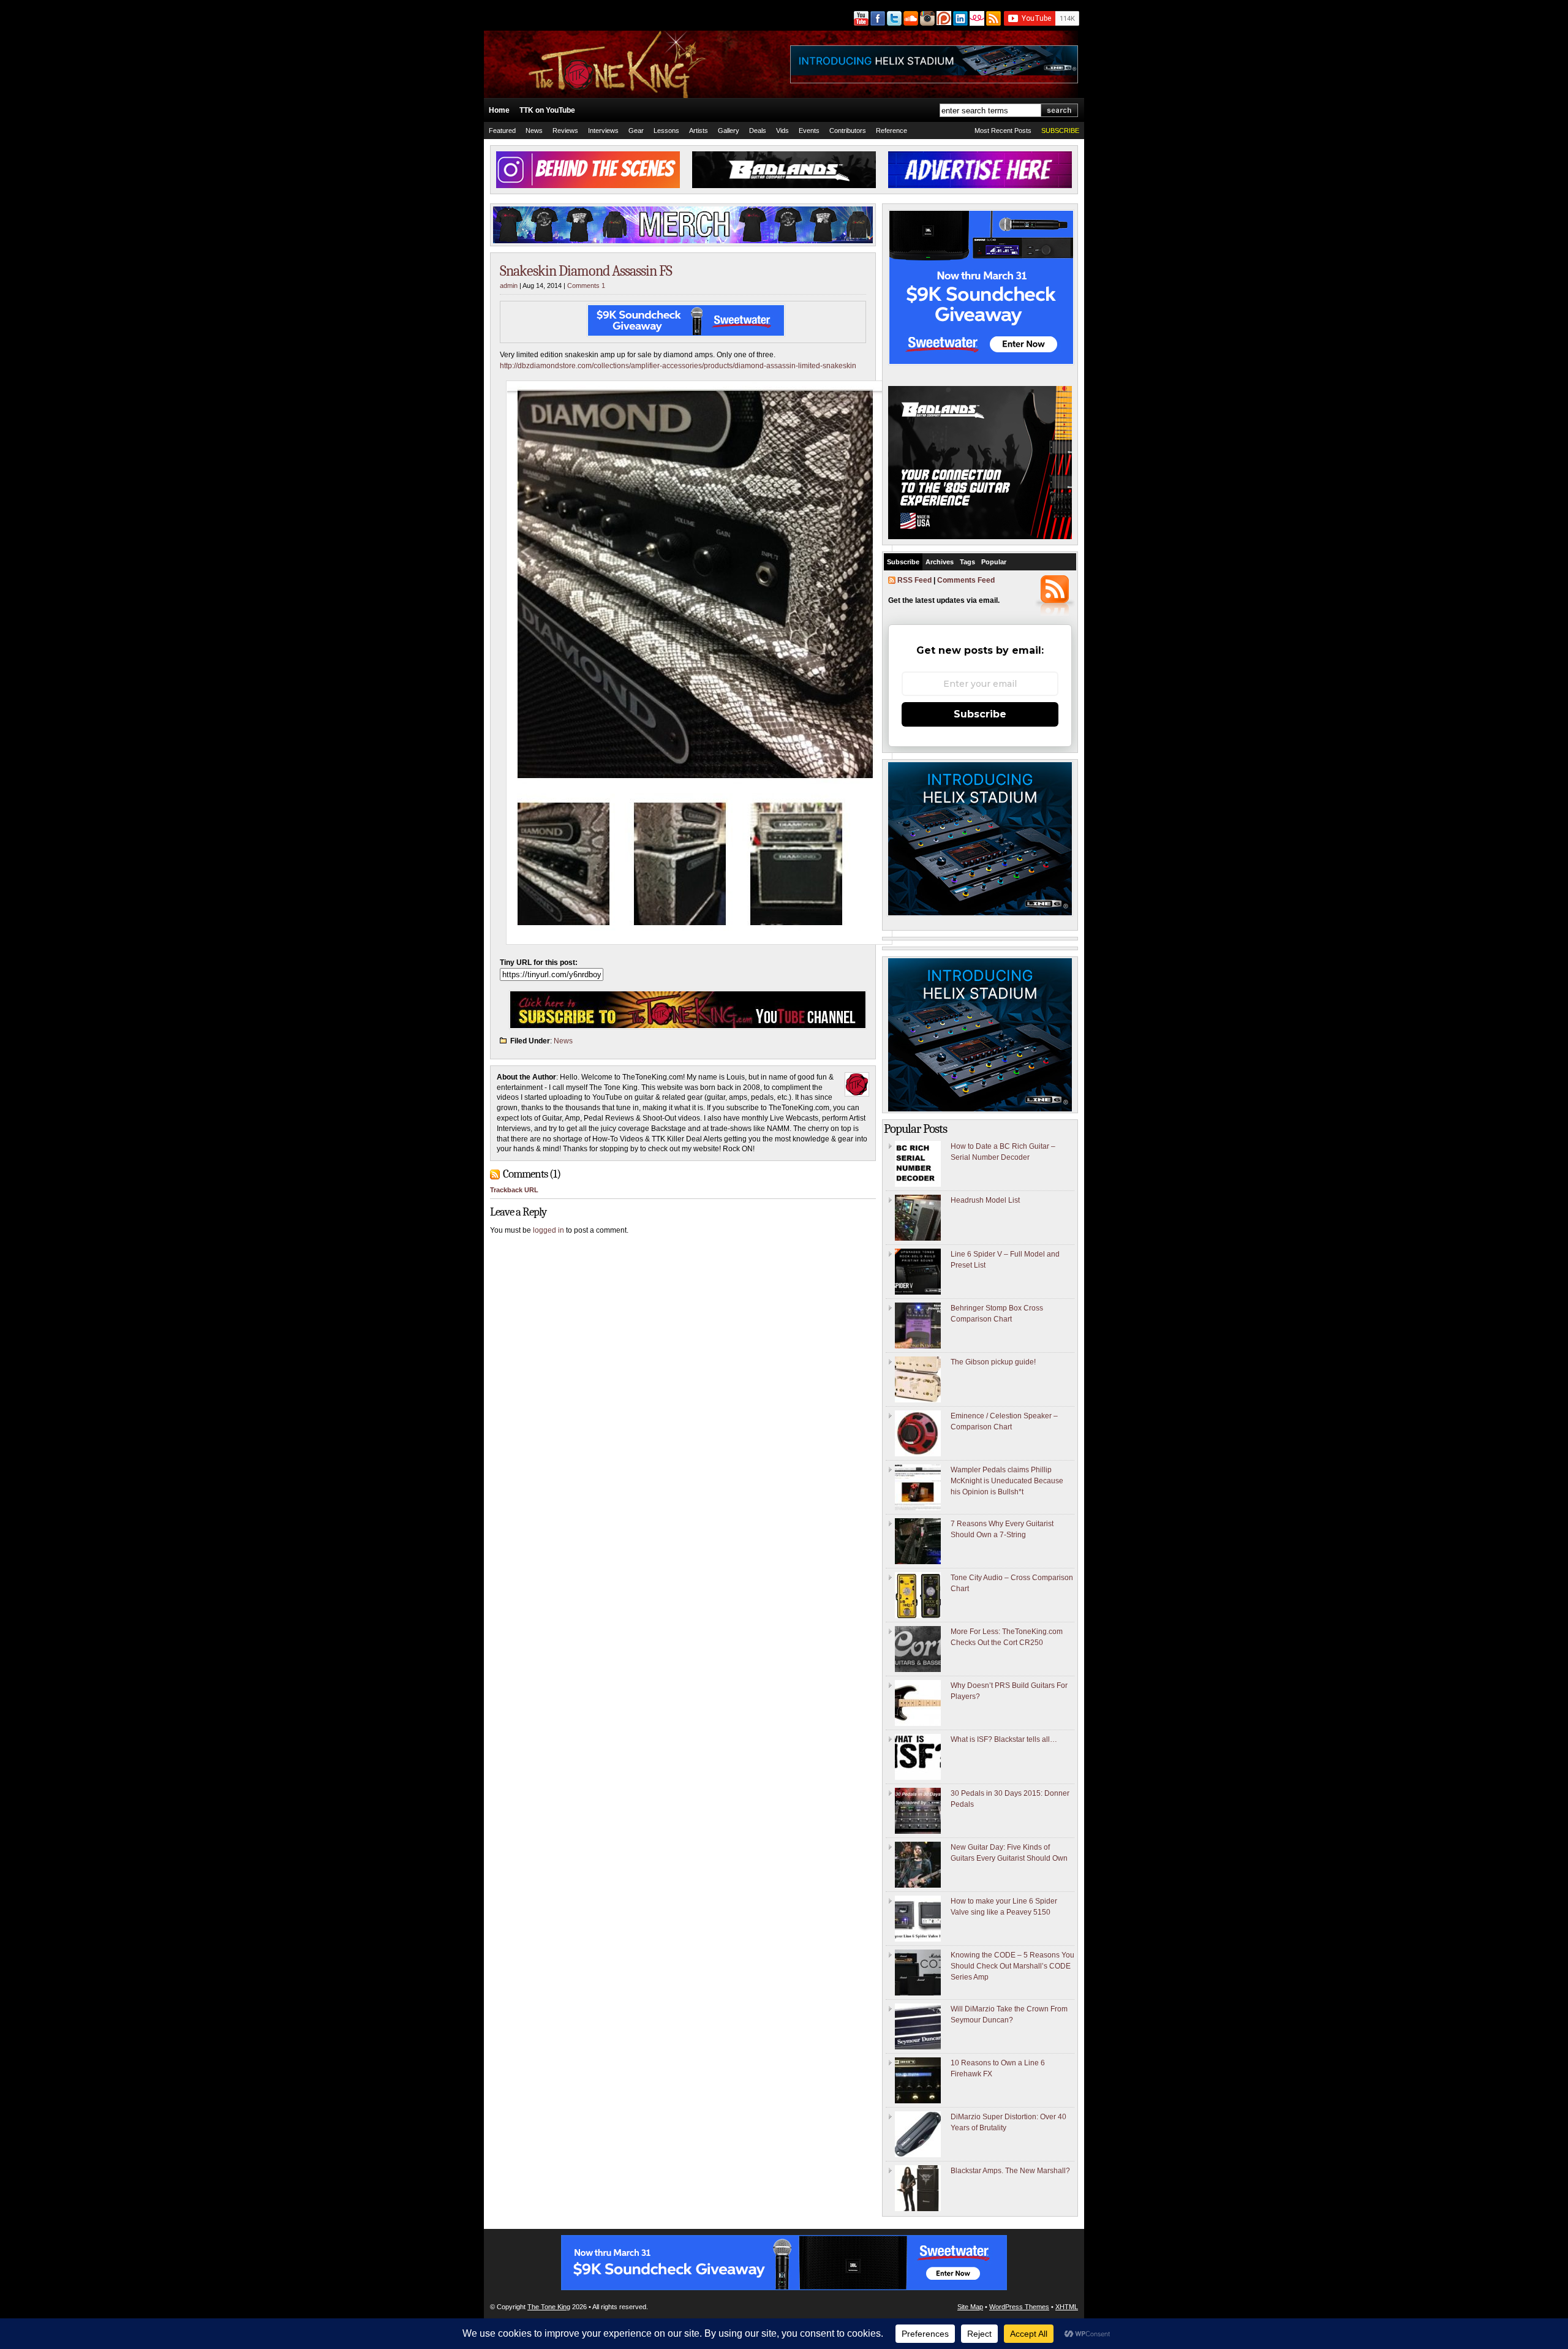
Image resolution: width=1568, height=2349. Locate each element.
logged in (548, 1230)
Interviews (603, 130)
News (534, 130)
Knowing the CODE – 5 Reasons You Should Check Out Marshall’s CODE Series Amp (1012, 1966)
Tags (967, 562)
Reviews (565, 130)
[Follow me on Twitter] (893, 18)
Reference (891, 130)
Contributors (848, 130)
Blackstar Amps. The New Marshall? (1010, 2171)
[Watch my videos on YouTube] (860, 18)
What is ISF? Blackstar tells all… (1004, 1739)
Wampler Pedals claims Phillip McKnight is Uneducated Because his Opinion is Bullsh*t (1007, 1481)
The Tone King (549, 2307)
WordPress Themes (1019, 2307)
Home (499, 110)
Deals (758, 130)
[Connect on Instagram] (926, 18)
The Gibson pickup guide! (993, 1362)
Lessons (666, 130)
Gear (636, 130)
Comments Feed (966, 580)
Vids (782, 130)
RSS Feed (914, 580)
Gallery (729, 130)
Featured (502, 130)
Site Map (970, 2307)
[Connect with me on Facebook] (877, 18)
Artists (699, 130)
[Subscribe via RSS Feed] (994, 18)
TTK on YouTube (547, 110)
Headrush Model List (985, 1200)
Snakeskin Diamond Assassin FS (586, 271)
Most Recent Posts (1003, 130)
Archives (940, 562)
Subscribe (903, 562)
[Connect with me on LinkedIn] (959, 18)
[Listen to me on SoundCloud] (910, 18)
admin (509, 286)
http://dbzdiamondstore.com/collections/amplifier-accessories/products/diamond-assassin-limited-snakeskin (678, 366)
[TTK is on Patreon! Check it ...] (943, 18)
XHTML (1067, 2307)
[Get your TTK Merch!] (976, 18)
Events (809, 130)
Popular (994, 562)
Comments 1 (586, 286)
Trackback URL (514, 1190)
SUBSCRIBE (1060, 130)
